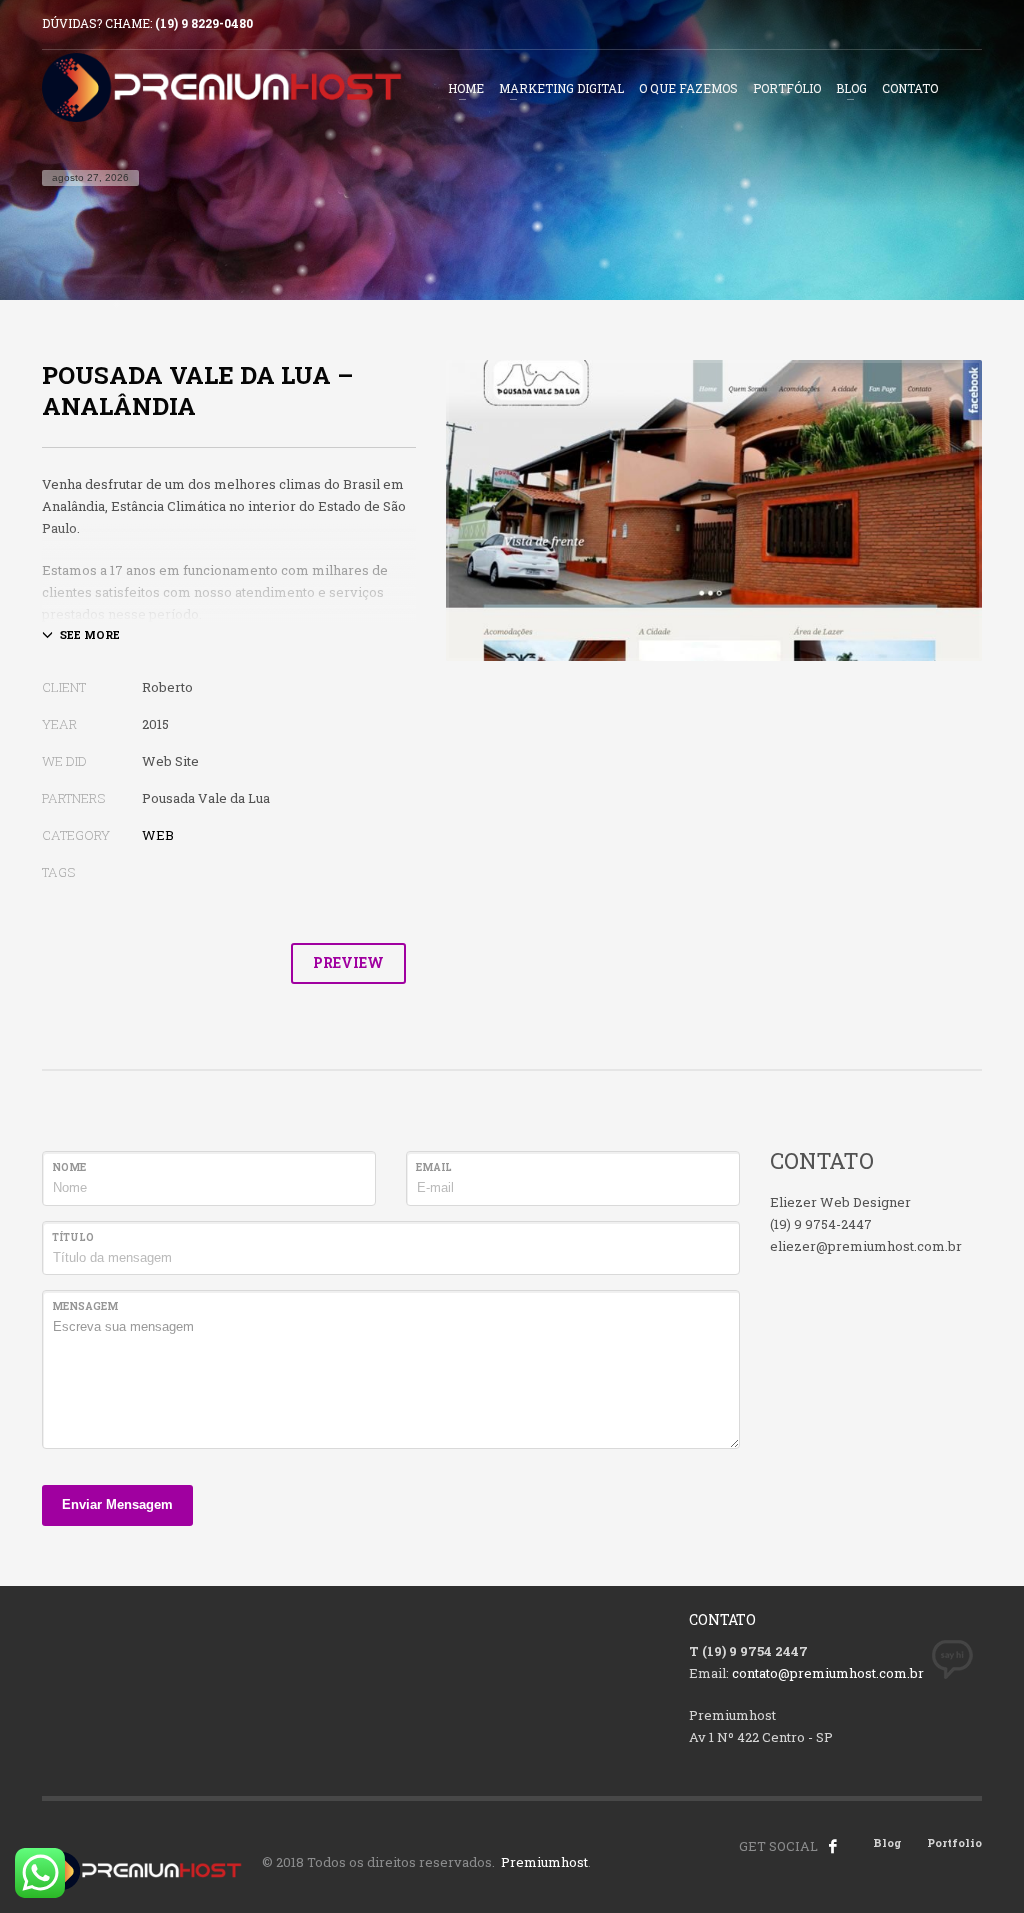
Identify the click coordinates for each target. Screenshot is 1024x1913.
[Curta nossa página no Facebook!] (833, 1846)
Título (73, 1237)
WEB (158, 835)
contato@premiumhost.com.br (828, 1673)
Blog (887, 1842)
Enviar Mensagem (117, 1504)
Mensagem (85, 1306)
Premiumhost (544, 1862)
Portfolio (954, 1842)
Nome (69, 1167)
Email (434, 1167)
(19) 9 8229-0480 (204, 23)
